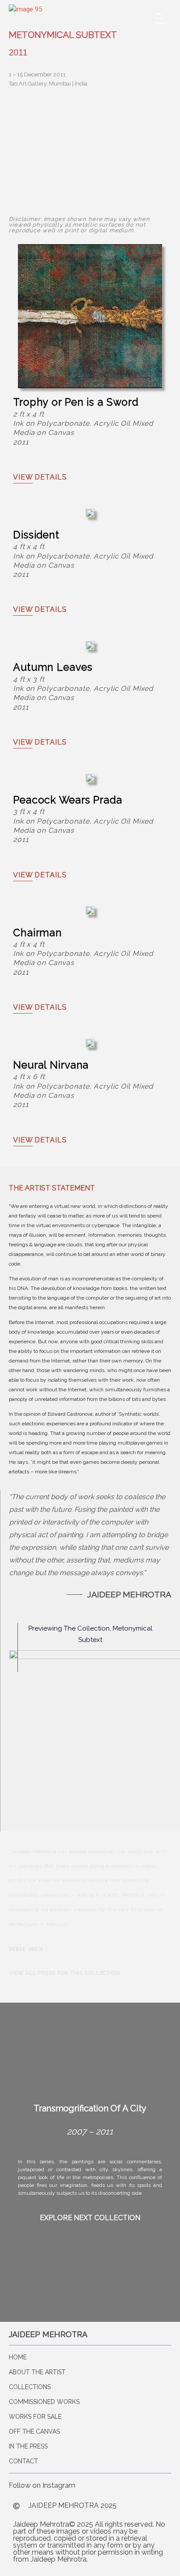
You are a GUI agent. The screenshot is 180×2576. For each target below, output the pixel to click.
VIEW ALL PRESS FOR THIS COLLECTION (64, 1973)
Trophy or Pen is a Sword (76, 402)
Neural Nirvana (51, 1065)
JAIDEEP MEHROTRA (48, 2334)
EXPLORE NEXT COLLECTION (90, 2218)
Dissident (36, 535)
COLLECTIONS (30, 2387)
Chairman (38, 933)
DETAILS (40, 477)
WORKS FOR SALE (35, 2417)
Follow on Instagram (42, 2485)
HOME (18, 2357)
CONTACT (23, 2461)
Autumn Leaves (53, 667)
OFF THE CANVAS (34, 2431)
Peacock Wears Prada (68, 800)
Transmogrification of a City (90, 2108)
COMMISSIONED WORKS (44, 2402)
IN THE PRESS (28, 2446)
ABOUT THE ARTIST (37, 2372)
